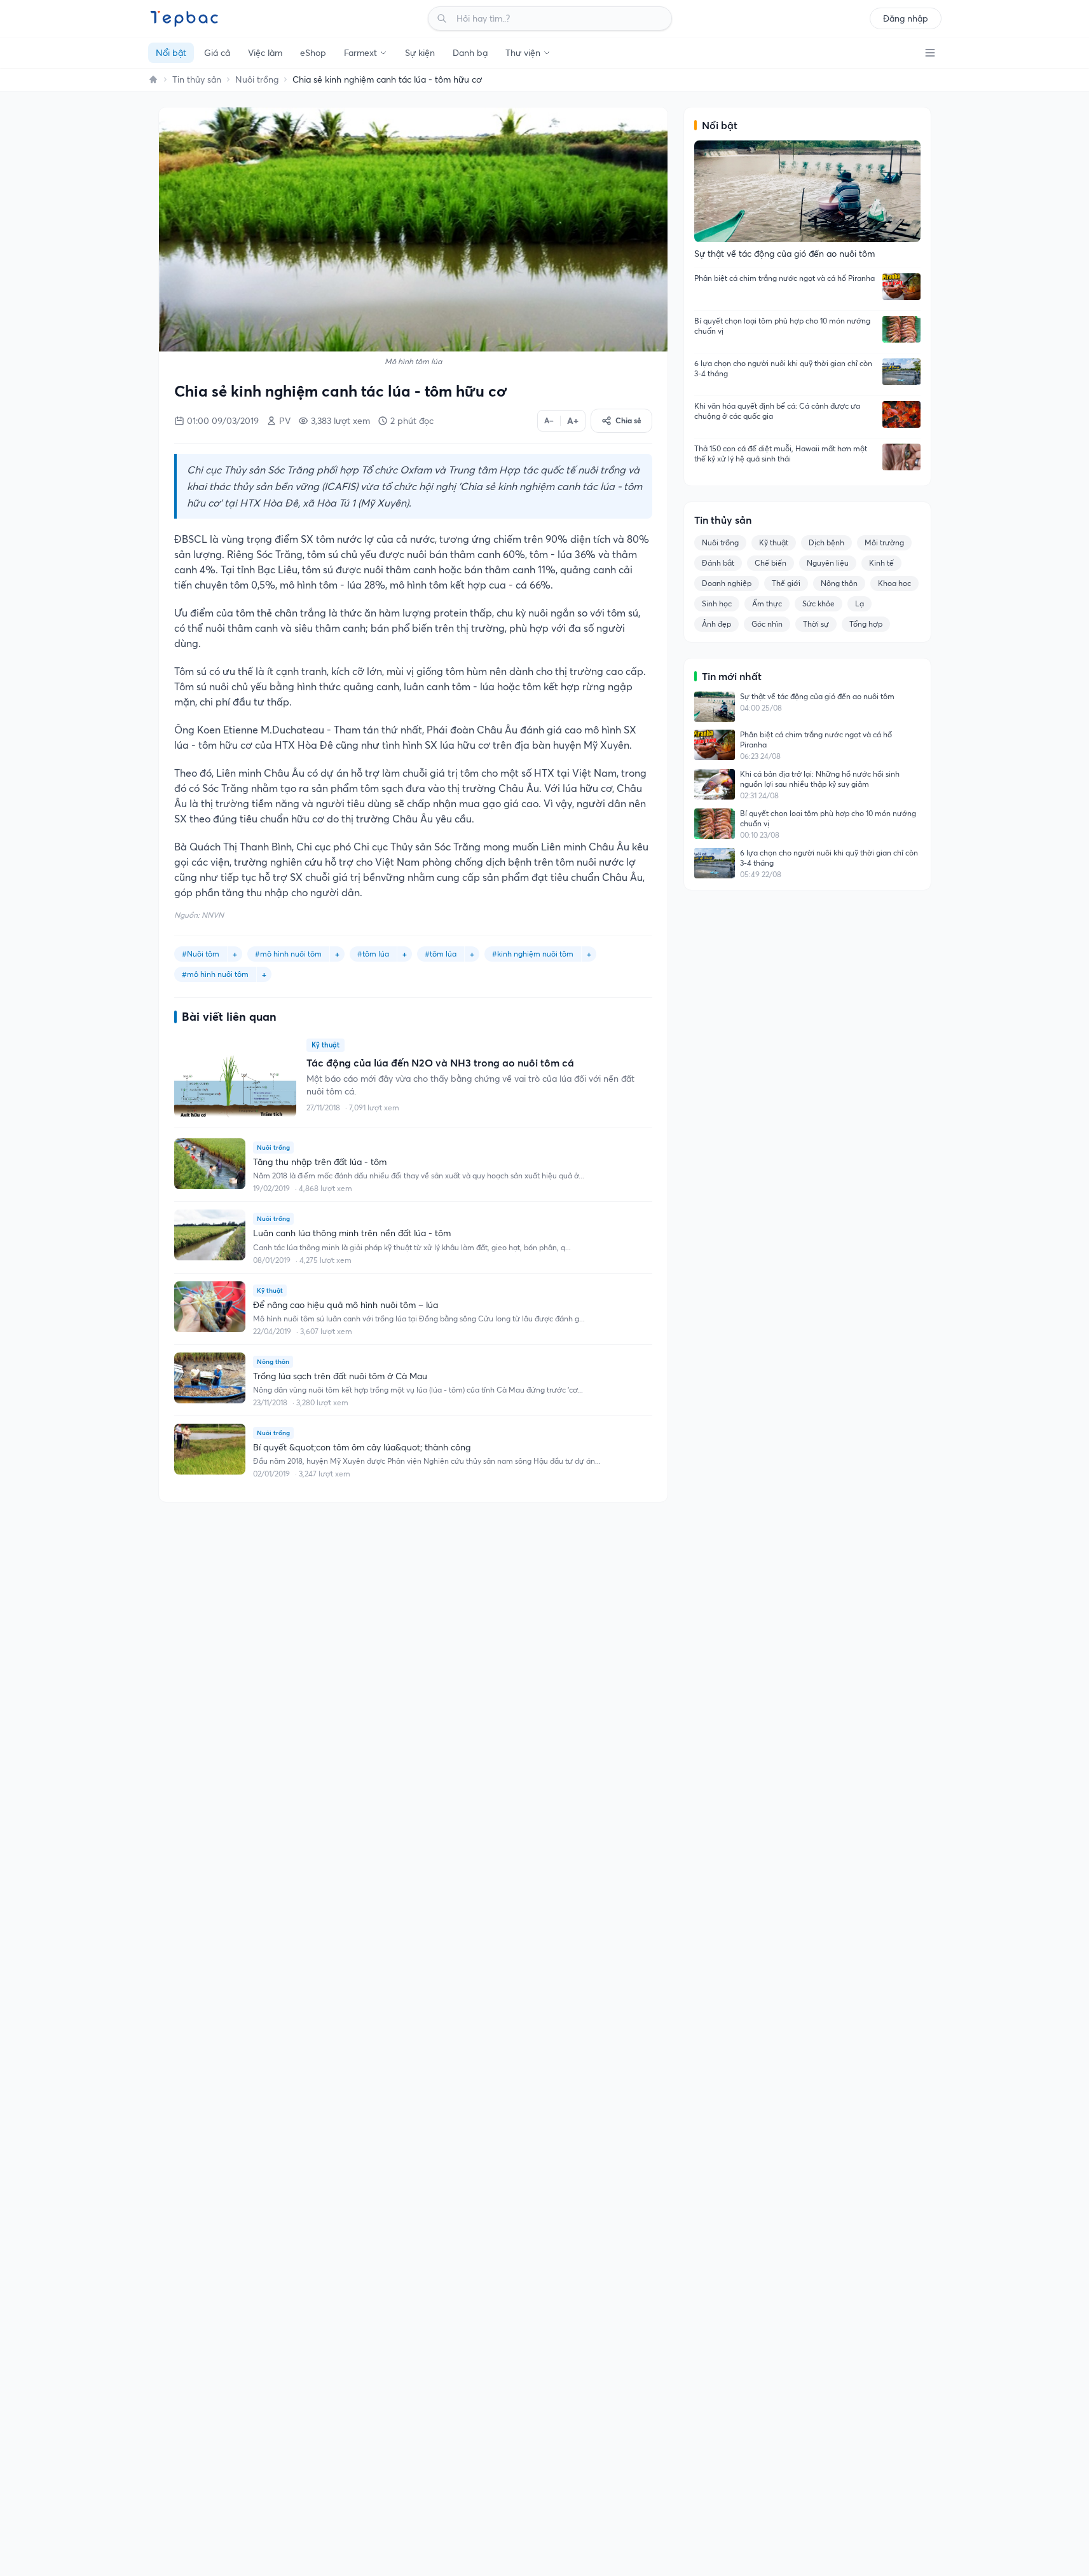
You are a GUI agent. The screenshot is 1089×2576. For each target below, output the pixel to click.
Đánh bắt (718, 563)
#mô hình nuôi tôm (215, 974)
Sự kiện (420, 53)
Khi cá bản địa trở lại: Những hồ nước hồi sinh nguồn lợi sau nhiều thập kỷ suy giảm (820, 779)
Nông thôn (839, 583)
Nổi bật (171, 53)
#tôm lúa (373, 954)
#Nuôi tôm (201, 954)
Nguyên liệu (828, 563)
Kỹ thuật (774, 542)
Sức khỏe (818, 603)
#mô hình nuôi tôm (288, 954)
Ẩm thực (767, 603)
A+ (573, 421)
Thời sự (816, 624)
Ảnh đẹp (716, 624)
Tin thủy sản (197, 79)
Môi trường (884, 542)
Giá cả (217, 53)
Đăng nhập (906, 18)
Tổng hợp (866, 624)
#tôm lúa (441, 954)
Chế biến (771, 563)
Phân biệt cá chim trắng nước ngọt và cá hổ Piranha (784, 278)
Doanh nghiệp (727, 583)
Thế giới (786, 583)
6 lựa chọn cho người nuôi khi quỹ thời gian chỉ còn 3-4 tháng (783, 368)
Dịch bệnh (826, 542)
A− (549, 420)
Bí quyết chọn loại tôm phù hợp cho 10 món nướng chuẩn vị (782, 326)
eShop (313, 53)
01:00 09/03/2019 (223, 421)
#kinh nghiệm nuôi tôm (533, 954)
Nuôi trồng (257, 79)
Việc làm (265, 53)
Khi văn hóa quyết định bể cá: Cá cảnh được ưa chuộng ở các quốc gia (777, 411)
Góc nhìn (767, 624)
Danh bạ (470, 53)
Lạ (860, 603)
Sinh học (717, 603)
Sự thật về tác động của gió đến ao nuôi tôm (817, 696)
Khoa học (894, 583)
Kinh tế (881, 563)
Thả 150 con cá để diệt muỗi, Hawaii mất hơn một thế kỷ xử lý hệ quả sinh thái (781, 453)
